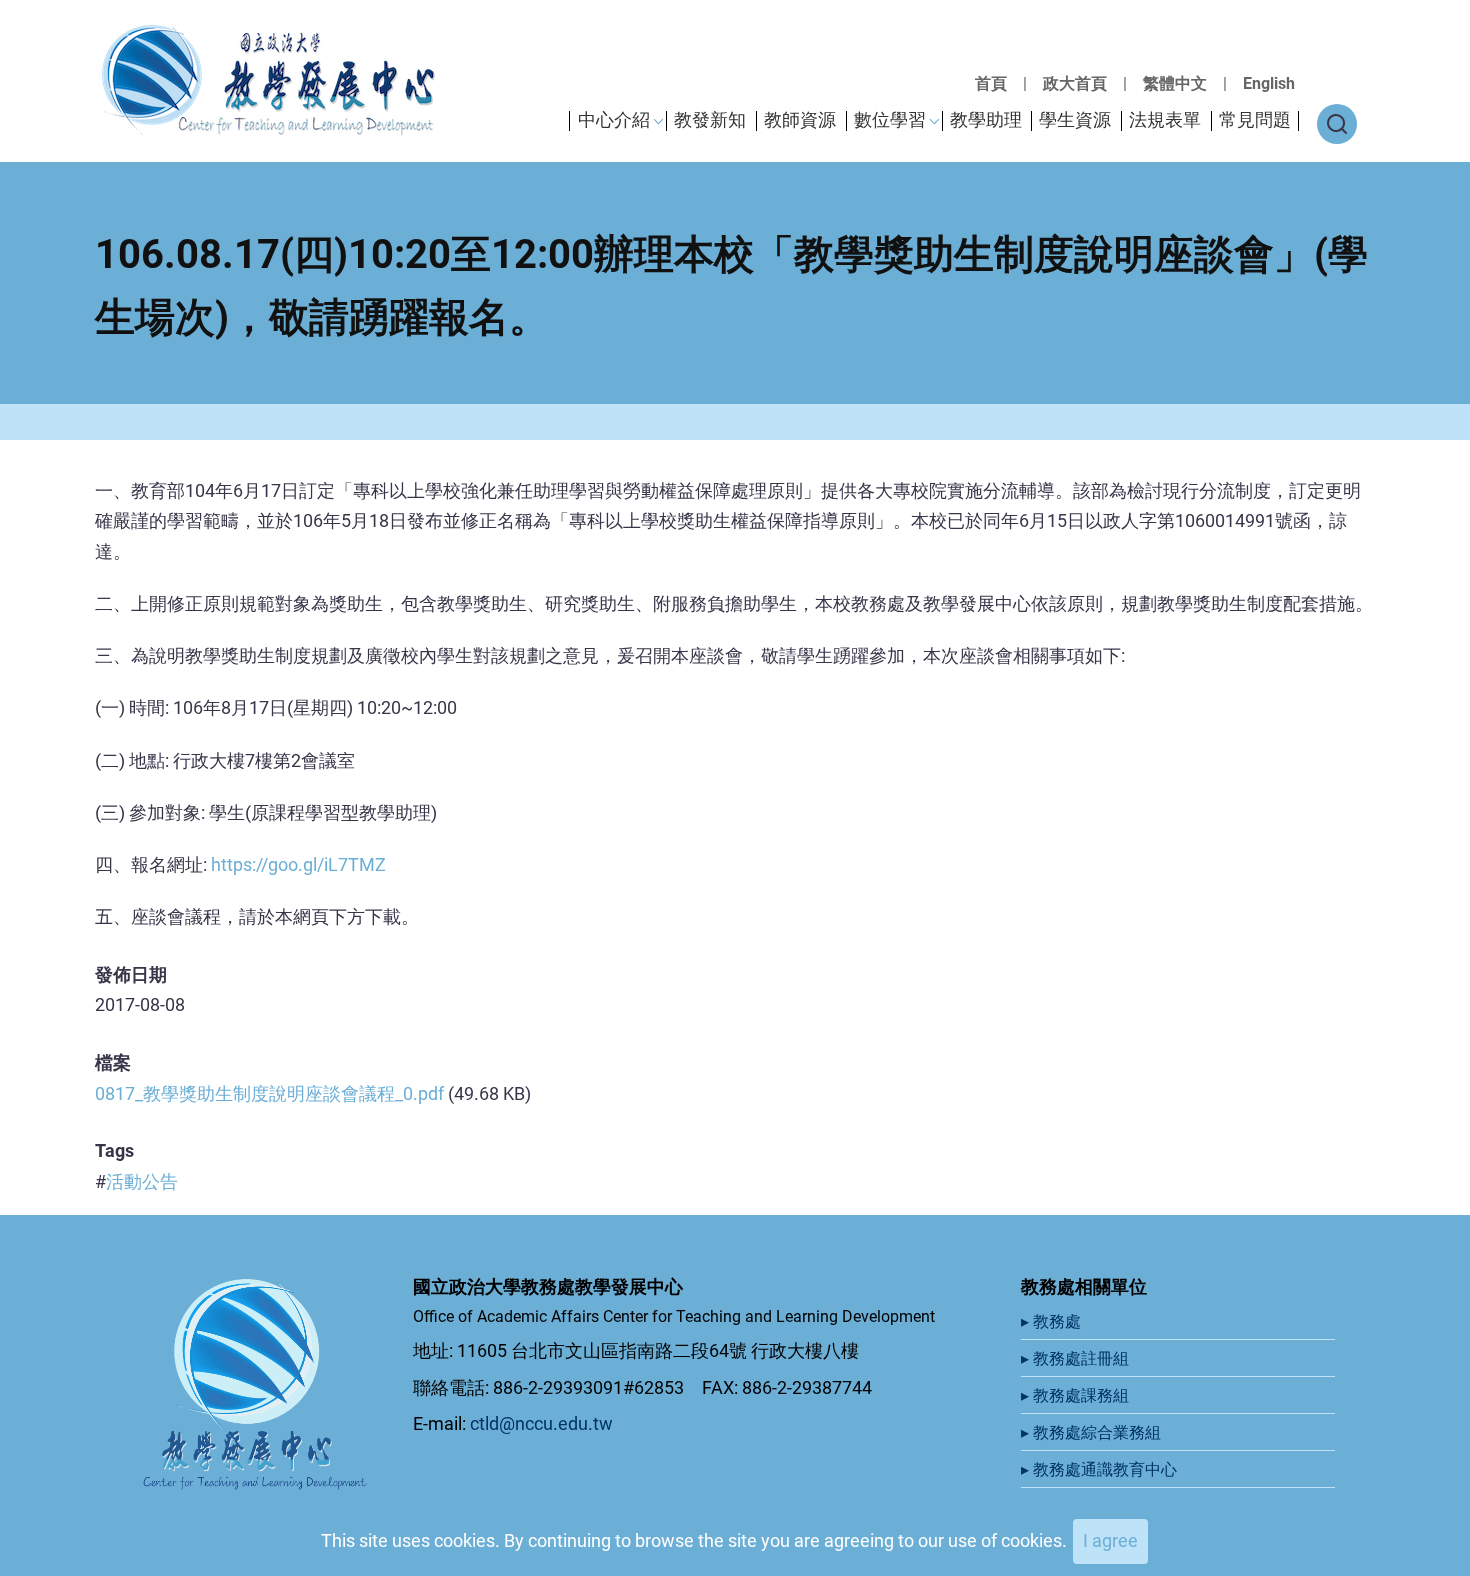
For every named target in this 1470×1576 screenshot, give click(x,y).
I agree (1110, 1540)
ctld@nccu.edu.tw (541, 1423)
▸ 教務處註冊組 (1077, 1358)
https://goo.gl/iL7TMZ (298, 864)
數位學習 (890, 119)
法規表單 (1165, 119)
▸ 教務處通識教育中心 (1101, 1469)
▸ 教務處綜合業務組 (1093, 1432)
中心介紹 (614, 119)
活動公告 (142, 1181)
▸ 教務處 (1053, 1321)
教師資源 (800, 119)
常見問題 (1255, 119)
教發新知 (710, 119)
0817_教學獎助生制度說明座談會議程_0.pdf (269, 1093)
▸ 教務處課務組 (1077, 1395)
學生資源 (1075, 119)
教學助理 (986, 119)
